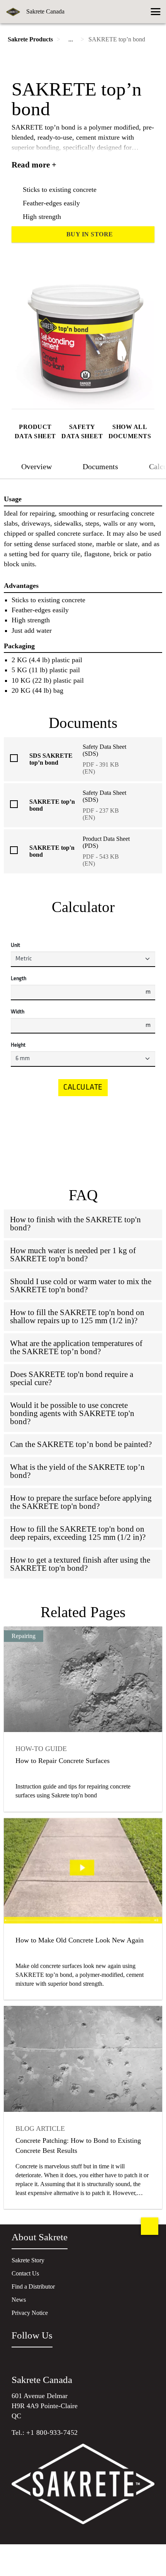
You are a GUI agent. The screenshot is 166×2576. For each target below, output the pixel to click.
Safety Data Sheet (82, 431)
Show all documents (130, 431)
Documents (100, 466)
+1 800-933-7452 (52, 2433)
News (19, 2300)
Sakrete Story (28, 2260)
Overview (36, 466)
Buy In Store (90, 234)
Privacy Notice (30, 2313)
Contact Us (25, 2273)
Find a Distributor (33, 2286)
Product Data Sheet (35, 431)
